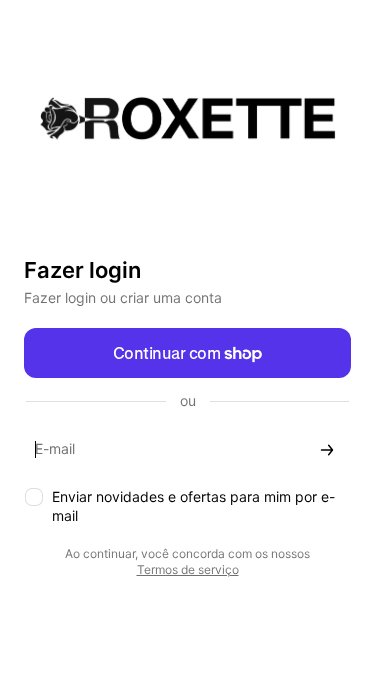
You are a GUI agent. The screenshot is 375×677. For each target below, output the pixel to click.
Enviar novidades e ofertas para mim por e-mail (193, 506)
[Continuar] (327, 449)
